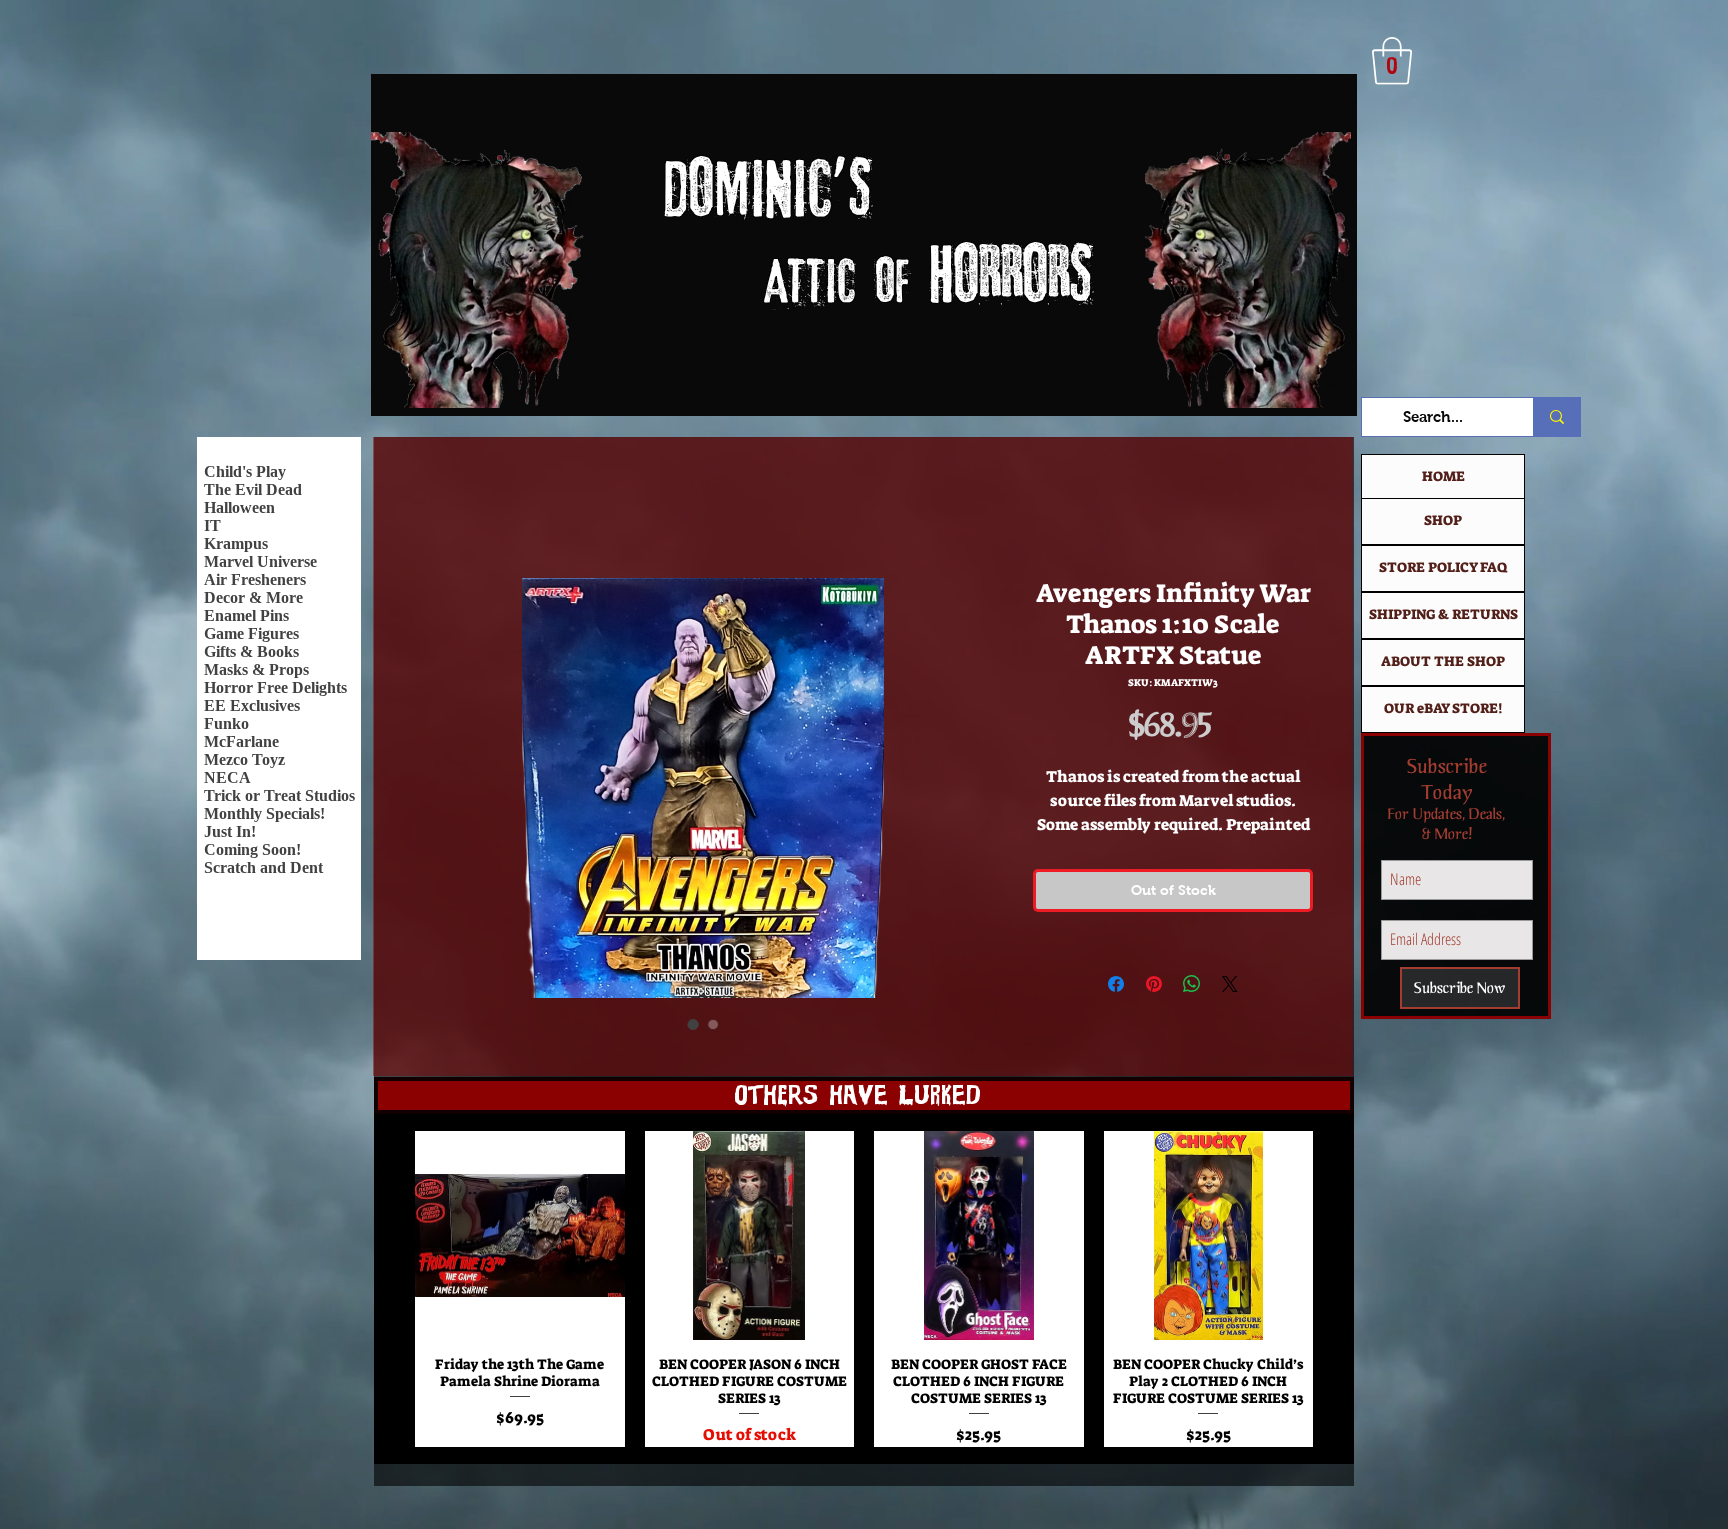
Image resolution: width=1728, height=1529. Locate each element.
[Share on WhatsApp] (1192, 1010)
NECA (227, 777)
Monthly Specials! (264, 813)
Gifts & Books (251, 651)
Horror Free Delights (275, 687)
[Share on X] (1230, 1010)
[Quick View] (520, 1244)
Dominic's (766, 194)
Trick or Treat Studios (279, 795)
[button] (1392, 61)
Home (428, 509)
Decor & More (253, 597)
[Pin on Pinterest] (1154, 1010)
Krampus (236, 543)
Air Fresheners (255, 579)
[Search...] (1556, 417)
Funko (226, 723)
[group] (864, 1297)
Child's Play (245, 471)
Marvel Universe (260, 561)
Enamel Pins (246, 615)
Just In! (230, 831)
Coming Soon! (252, 849)
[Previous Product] (386, 1297)
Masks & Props (256, 669)
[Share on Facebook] (1116, 1010)
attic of (773, 285)
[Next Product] (1342, 1297)
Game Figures (251, 633)
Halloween (239, 507)
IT (212, 525)
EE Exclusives (252, 705)
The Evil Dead (253, 489)
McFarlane (241, 741)
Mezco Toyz (244, 759)
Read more (1173, 851)
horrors (1010, 280)
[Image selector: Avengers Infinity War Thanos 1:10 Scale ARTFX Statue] (693, 1027)
